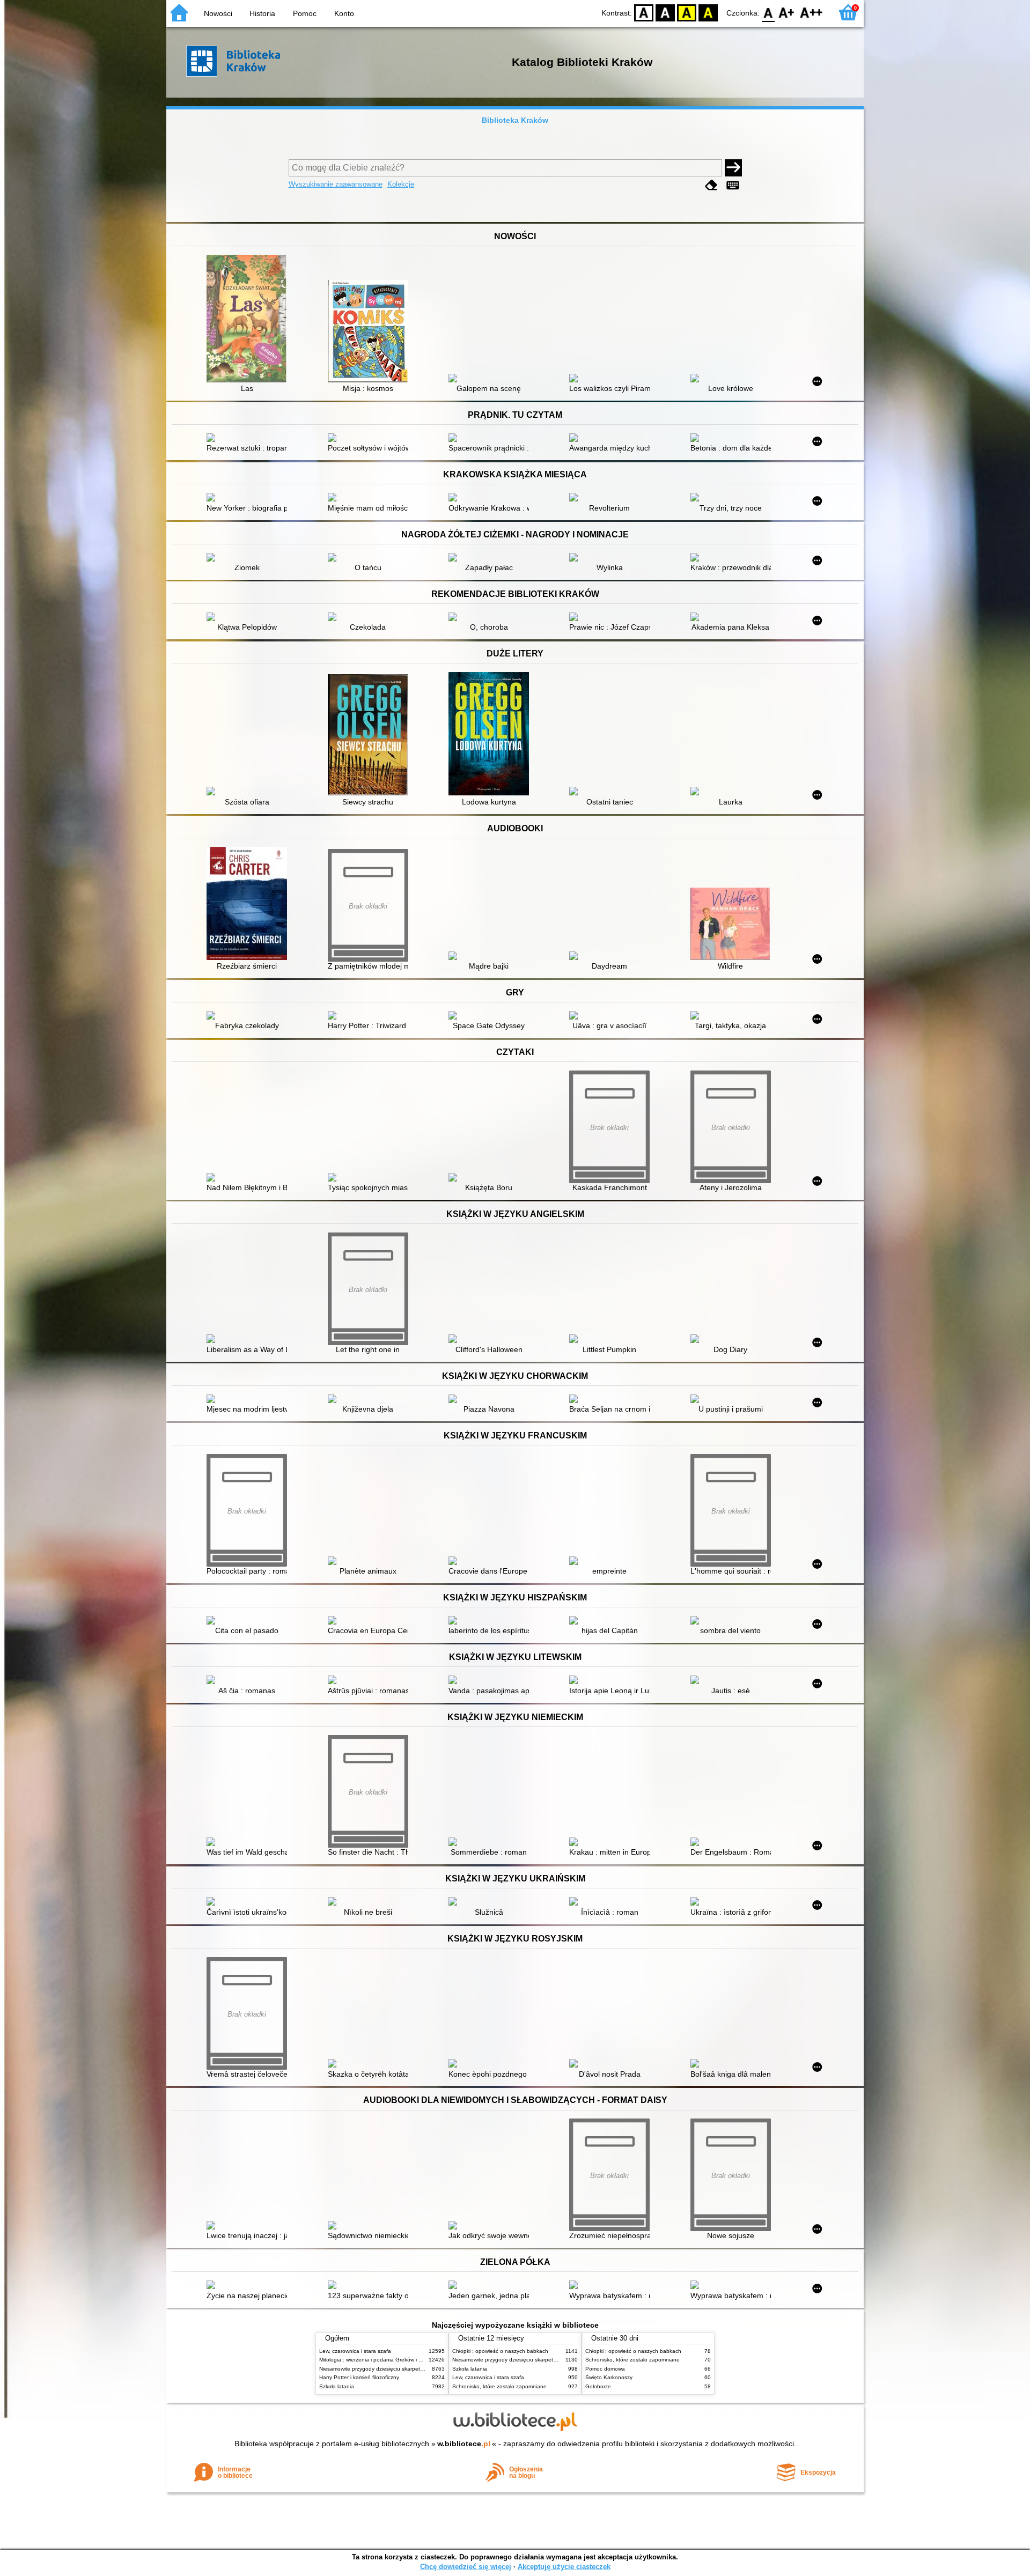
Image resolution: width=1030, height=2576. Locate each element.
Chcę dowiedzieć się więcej (466, 2567)
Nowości (218, 13)
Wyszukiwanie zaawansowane (336, 184)
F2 (811, 12)
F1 (787, 12)
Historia (262, 13)
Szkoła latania (337, 2386)
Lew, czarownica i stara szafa (355, 2351)
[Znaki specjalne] (733, 185)
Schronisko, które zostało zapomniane (499, 2386)
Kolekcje (401, 184)
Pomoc (305, 13)
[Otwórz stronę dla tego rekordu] (249, 320)
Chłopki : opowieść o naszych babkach (500, 2351)
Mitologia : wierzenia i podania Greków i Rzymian (379, 2360)
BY (708, 12)
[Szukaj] (733, 168)
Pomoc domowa (605, 2369)
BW (665, 12)
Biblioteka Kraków (515, 120)
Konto (344, 13)
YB (687, 12)
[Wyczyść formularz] (711, 185)
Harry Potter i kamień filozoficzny (359, 2377)
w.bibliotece (464, 2444)
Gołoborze (598, 2386)
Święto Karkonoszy (609, 2377)
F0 (768, 12)
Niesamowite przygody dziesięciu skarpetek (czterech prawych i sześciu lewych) (417, 2369)
